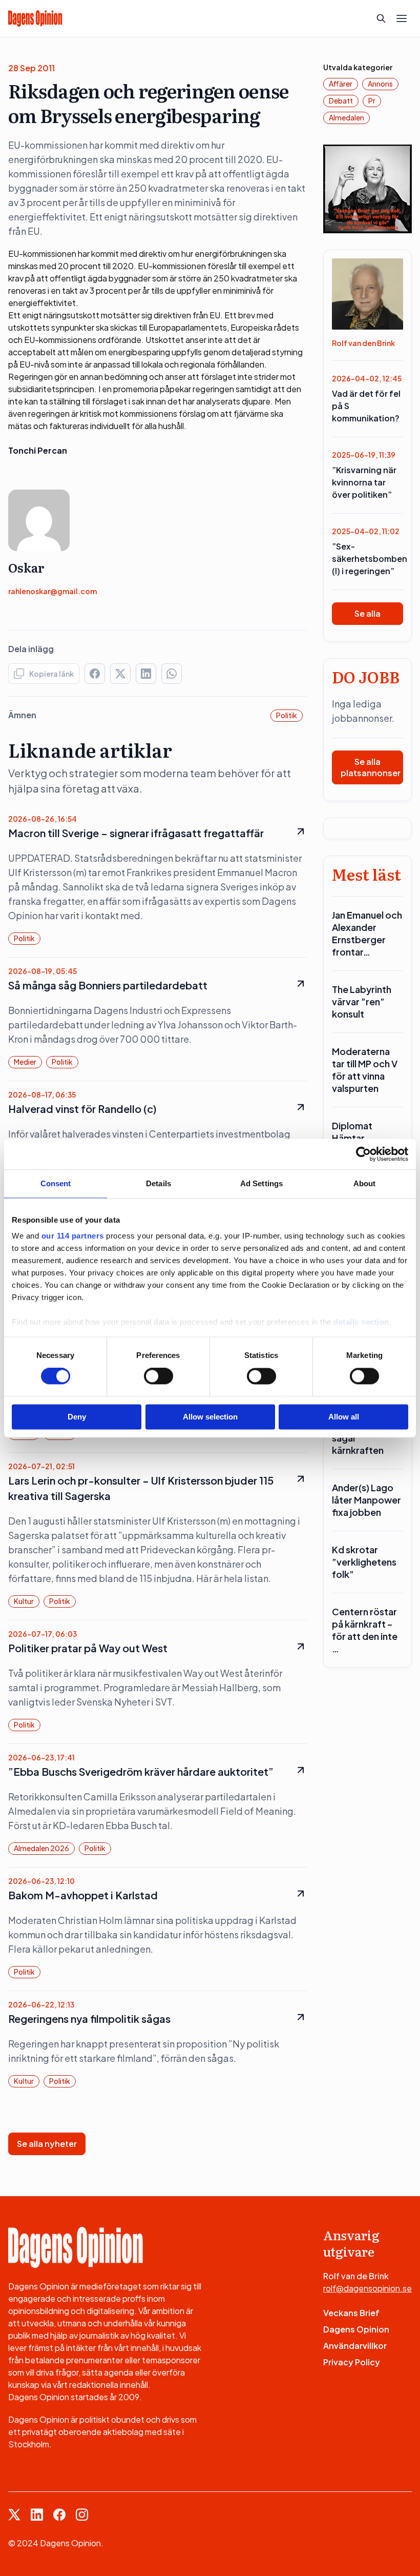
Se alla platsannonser (371, 767)
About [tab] (365, 1183)
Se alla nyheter (47, 2144)
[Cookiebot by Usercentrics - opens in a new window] (363, 1154)
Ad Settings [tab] (261, 1183)
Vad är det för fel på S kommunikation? (366, 406)
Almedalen (346, 117)
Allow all (344, 1417)
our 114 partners (73, 1236)
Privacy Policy (352, 2362)
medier (25, 1062)
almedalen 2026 (41, 1848)
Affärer (341, 84)
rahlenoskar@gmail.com (52, 591)
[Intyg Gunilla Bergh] (367, 188)
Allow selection (210, 1417)
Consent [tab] (56, 1183)
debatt (341, 100)
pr (372, 100)
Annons (380, 84)
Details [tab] (159, 1183)
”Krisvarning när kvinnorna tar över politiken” (364, 482)
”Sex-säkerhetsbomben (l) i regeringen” (367, 559)
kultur (24, 1601)
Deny (77, 1417)
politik (287, 715)
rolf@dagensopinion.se (367, 2288)
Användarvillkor (355, 2346)
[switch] (159, 1376)
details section (361, 1322)
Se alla (367, 613)
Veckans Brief (351, 2313)
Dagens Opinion (356, 2329)
